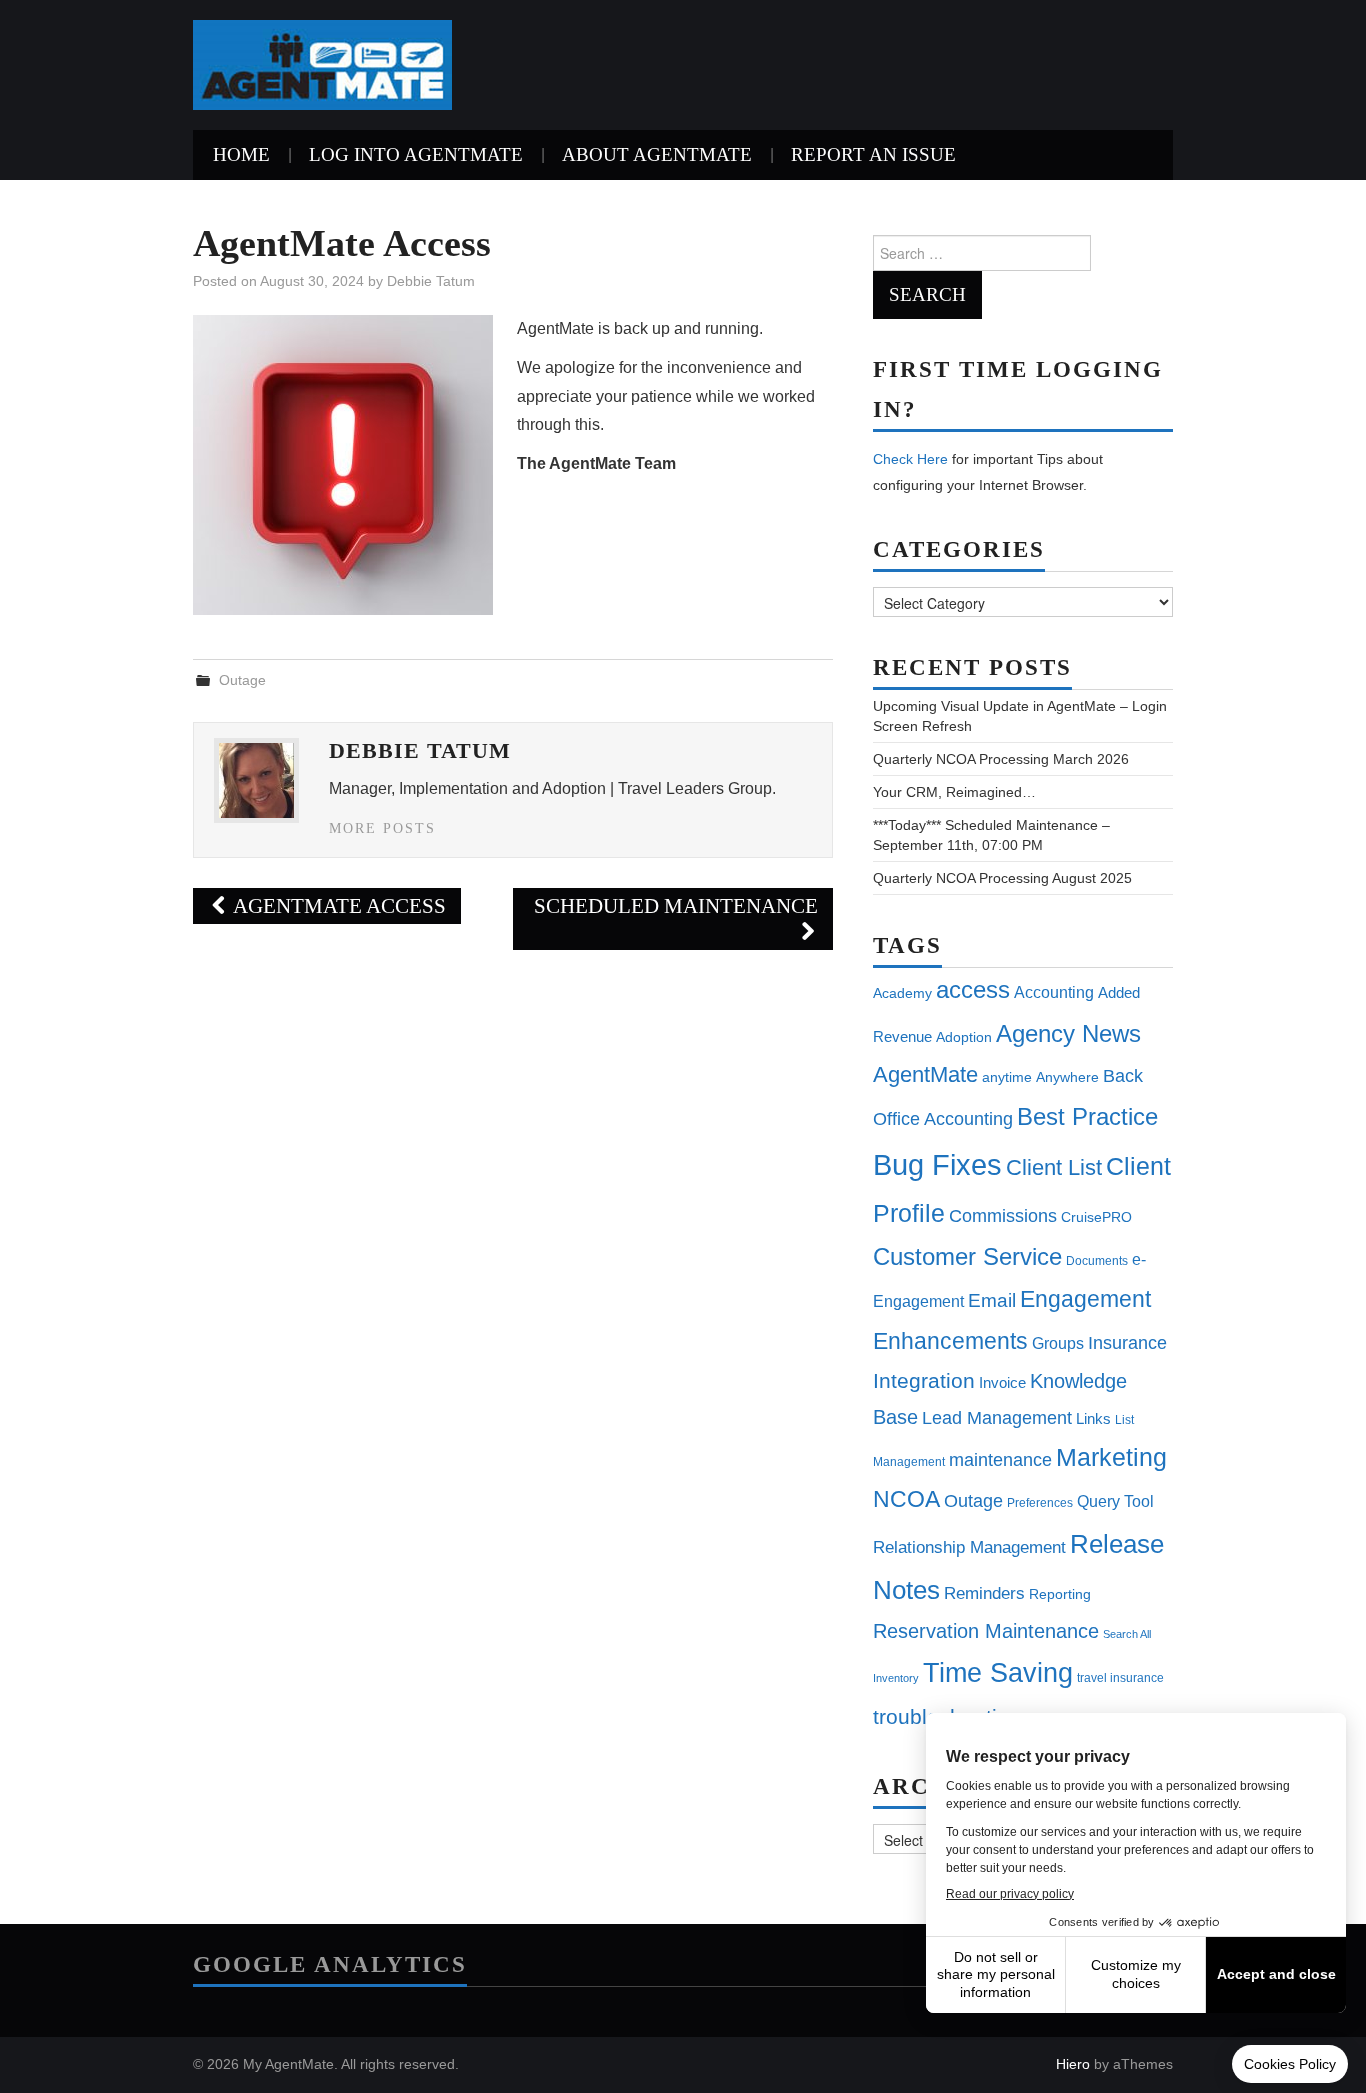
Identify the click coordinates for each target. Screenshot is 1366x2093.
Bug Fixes (937, 1164)
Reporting (1060, 1594)
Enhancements (950, 1341)
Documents (1097, 1261)
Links (1093, 1418)
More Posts (382, 828)
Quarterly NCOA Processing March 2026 (1001, 759)
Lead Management (997, 1417)
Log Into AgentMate (416, 154)
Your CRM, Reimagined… (954, 792)
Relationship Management (969, 1547)
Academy (902, 993)
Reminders (984, 1593)
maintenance (1000, 1460)
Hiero (1073, 2064)
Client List (1054, 1167)
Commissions (1003, 1215)
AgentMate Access (337, 905)
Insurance (1127, 1342)
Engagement (1085, 1299)
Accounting (1054, 992)
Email (992, 1300)
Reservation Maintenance (986, 1631)
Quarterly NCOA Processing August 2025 (1002, 878)
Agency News (1068, 1033)
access (973, 989)
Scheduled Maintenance (676, 905)
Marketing (1111, 1457)
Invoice (1002, 1382)
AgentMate (925, 1074)
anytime (1007, 1077)
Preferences (1040, 1503)
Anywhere (1067, 1077)
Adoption (964, 1037)
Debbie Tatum (431, 281)
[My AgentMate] (322, 63)
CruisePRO (1096, 1217)
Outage (242, 680)
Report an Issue (873, 154)
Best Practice (1087, 1116)
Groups (1058, 1343)
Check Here (910, 459)
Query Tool (1115, 1501)
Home (241, 154)
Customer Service (967, 1257)
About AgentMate (657, 154)
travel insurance (1120, 1678)
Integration (924, 1380)
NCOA (906, 1499)
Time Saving (998, 1672)
